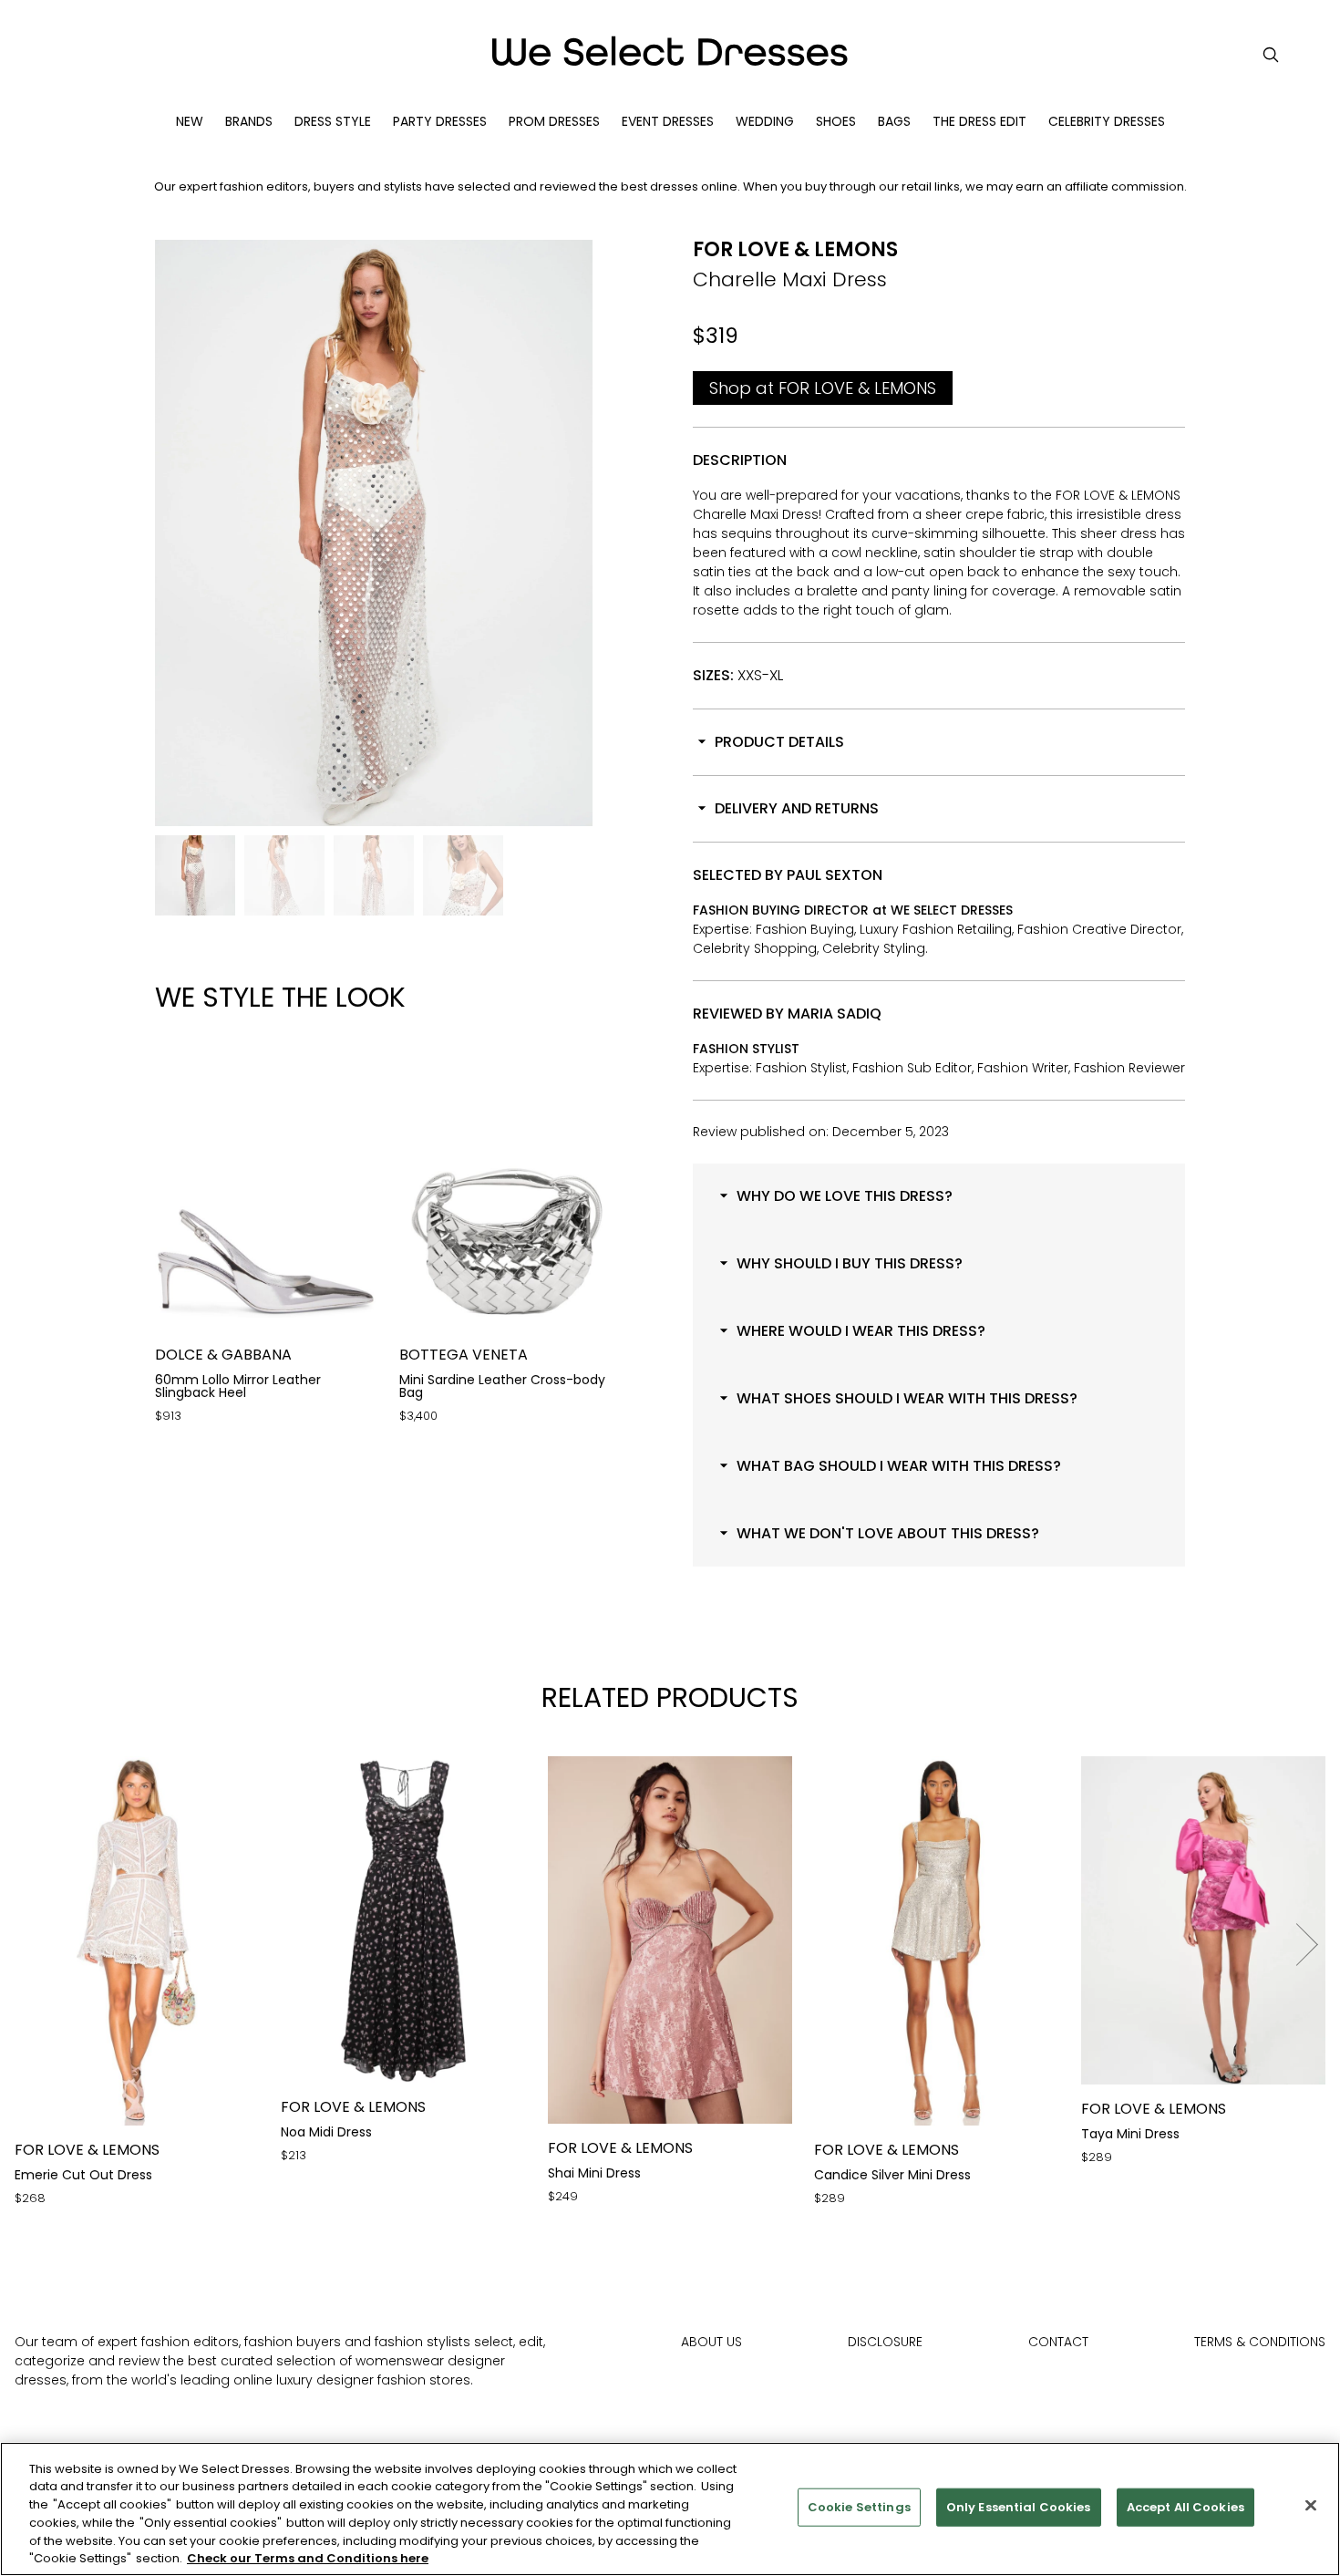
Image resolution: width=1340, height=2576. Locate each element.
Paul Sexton (835, 875)
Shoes (836, 121)
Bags (894, 121)
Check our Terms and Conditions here (308, 2557)
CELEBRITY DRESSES (1107, 121)
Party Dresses (440, 121)
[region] (670, 2509)
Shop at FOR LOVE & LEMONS (823, 388)
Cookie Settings (859, 2507)
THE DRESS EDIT (979, 121)
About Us (711, 2342)
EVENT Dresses (668, 121)
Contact (1058, 2342)
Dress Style (333, 121)
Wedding (765, 121)
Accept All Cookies (1185, 2507)
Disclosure (885, 2342)
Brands (249, 121)
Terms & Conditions (1260, 2342)
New (190, 121)
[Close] (1311, 2506)
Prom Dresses (554, 121)
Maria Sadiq (835, 1014)
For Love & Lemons (795, 249)
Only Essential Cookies (1019, 2507)
